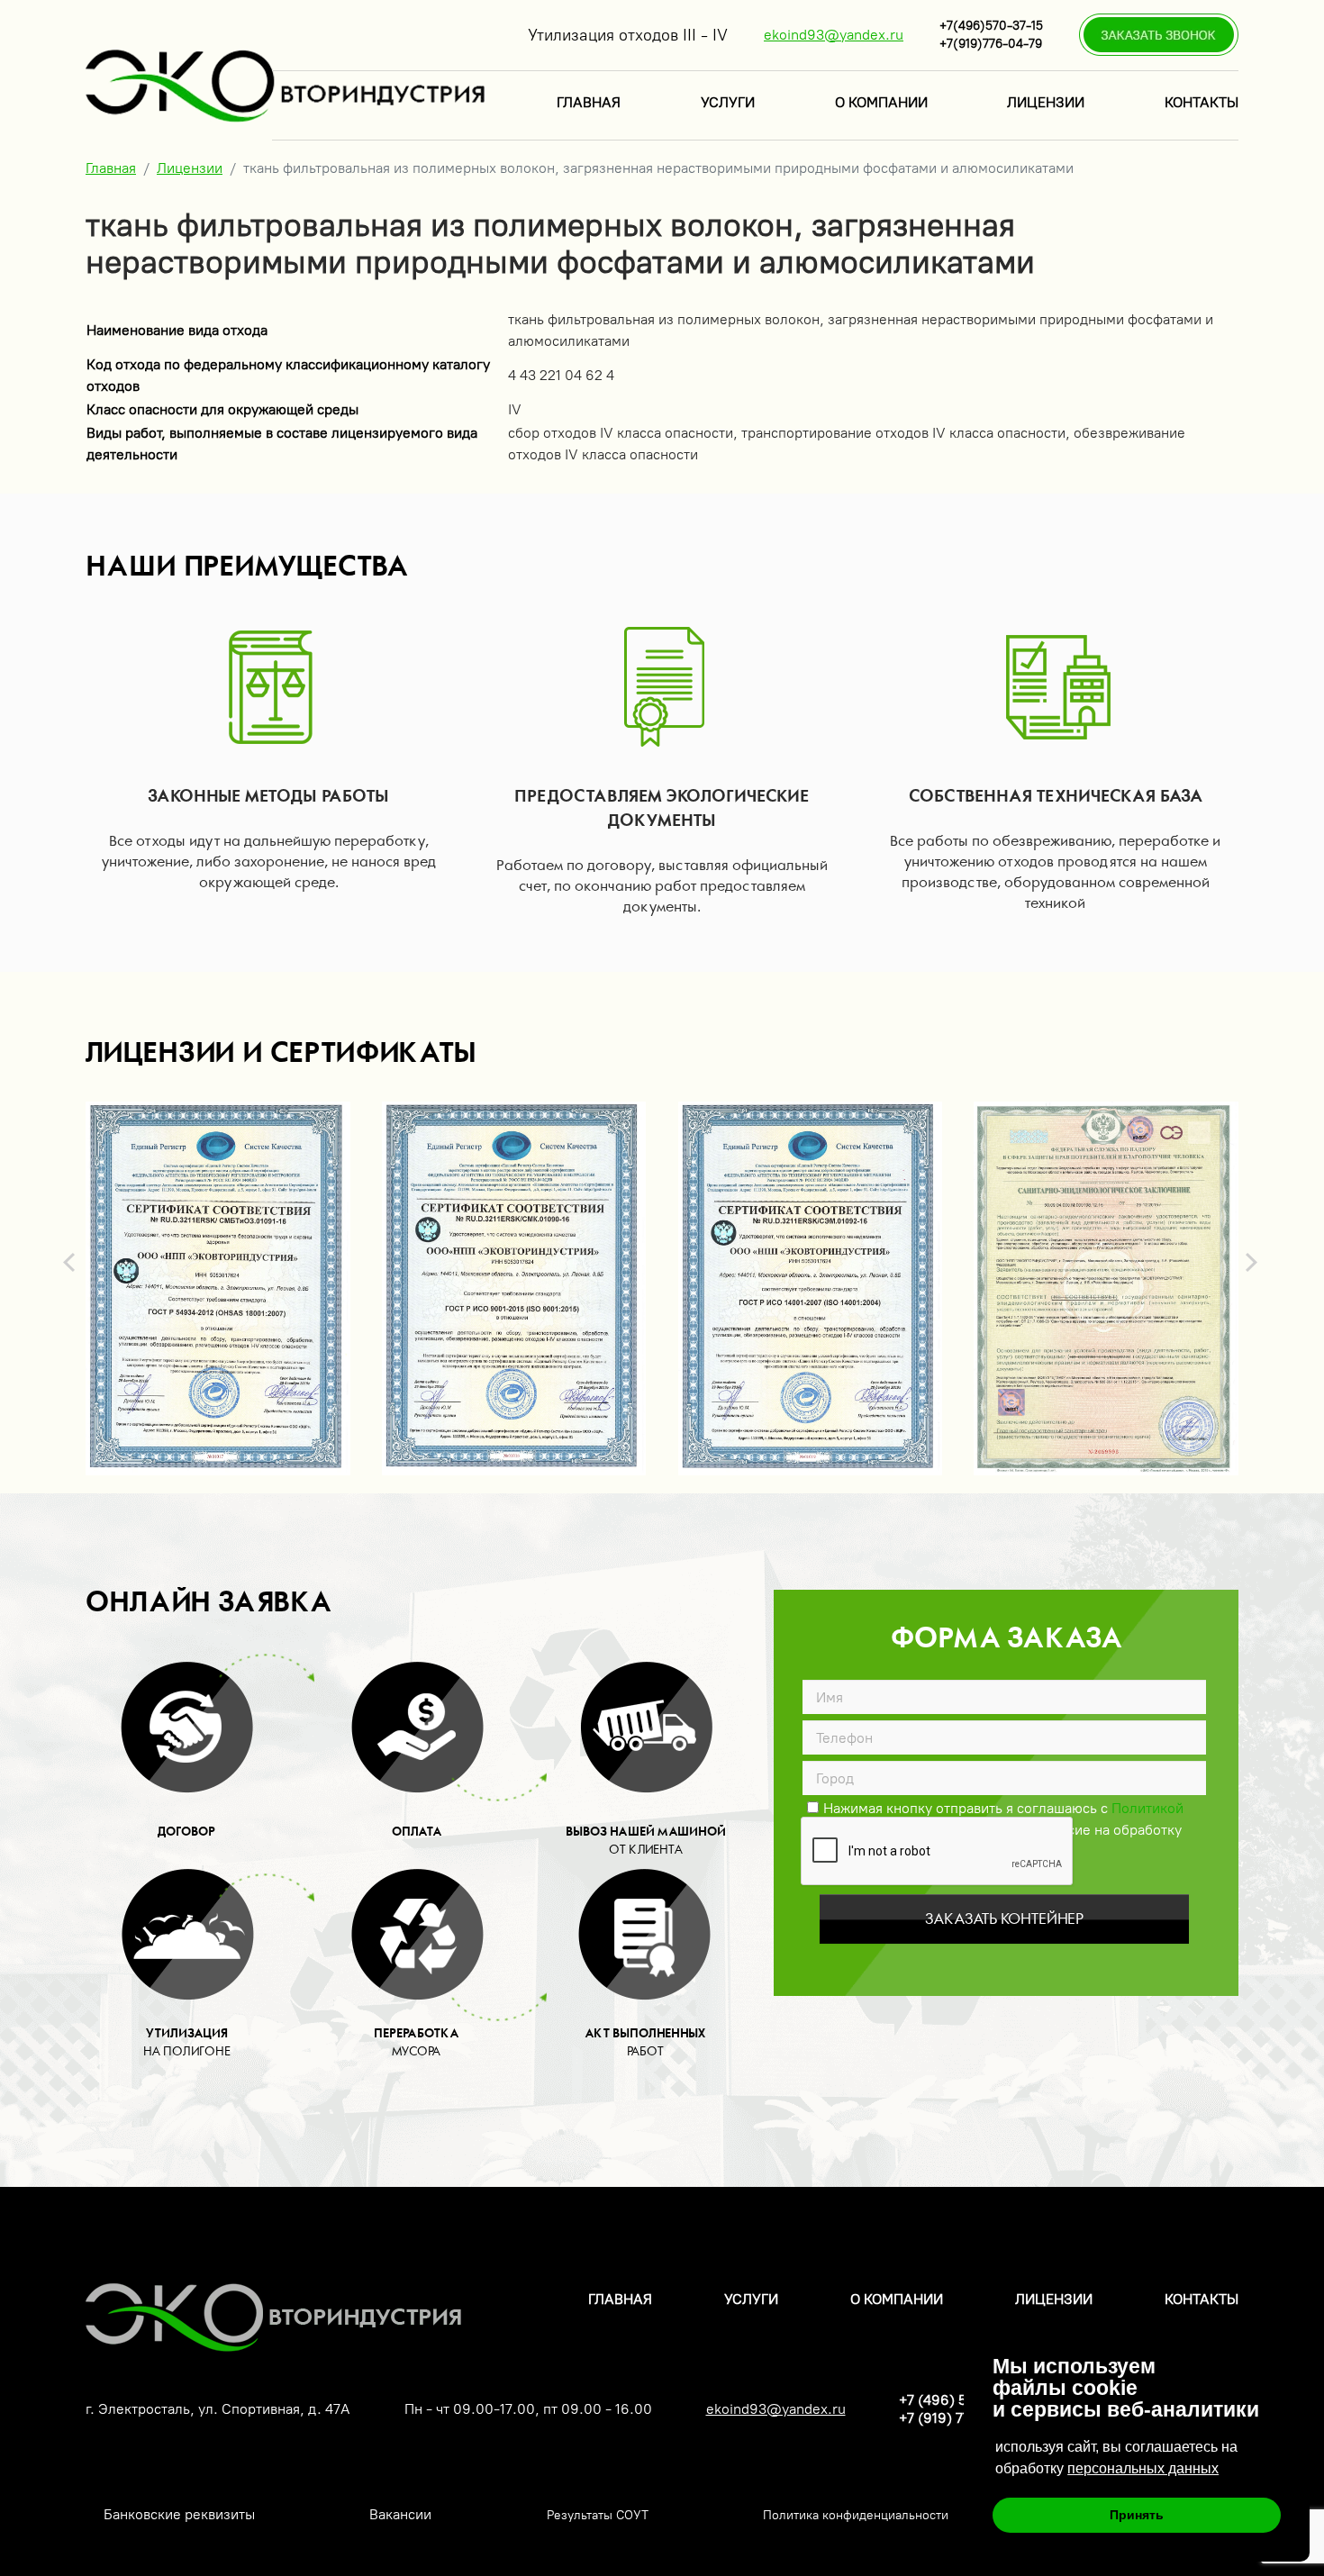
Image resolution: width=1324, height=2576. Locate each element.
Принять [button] (1137, 2515)
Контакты (1202, 102)
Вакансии (400, 2514)
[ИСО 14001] (811, 1288)
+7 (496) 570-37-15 (961, 2400)
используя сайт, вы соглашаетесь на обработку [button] (1116, 2458)
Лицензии (1046, 102)
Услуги (728, 102)
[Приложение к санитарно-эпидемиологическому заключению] (1106, 1288)
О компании (881, 102)
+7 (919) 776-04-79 (962, 2418)
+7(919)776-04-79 (991, 44)
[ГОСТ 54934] (218, 1288)
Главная (589, 102)
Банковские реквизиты (179, 2514)
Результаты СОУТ (598, 2515)
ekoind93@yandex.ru (834, 35)
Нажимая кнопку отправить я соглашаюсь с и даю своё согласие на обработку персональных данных (996, 1807)
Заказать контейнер (1004, 1919)
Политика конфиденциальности (856, 2515)
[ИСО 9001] (514, 1288)
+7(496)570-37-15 (991, 26)
